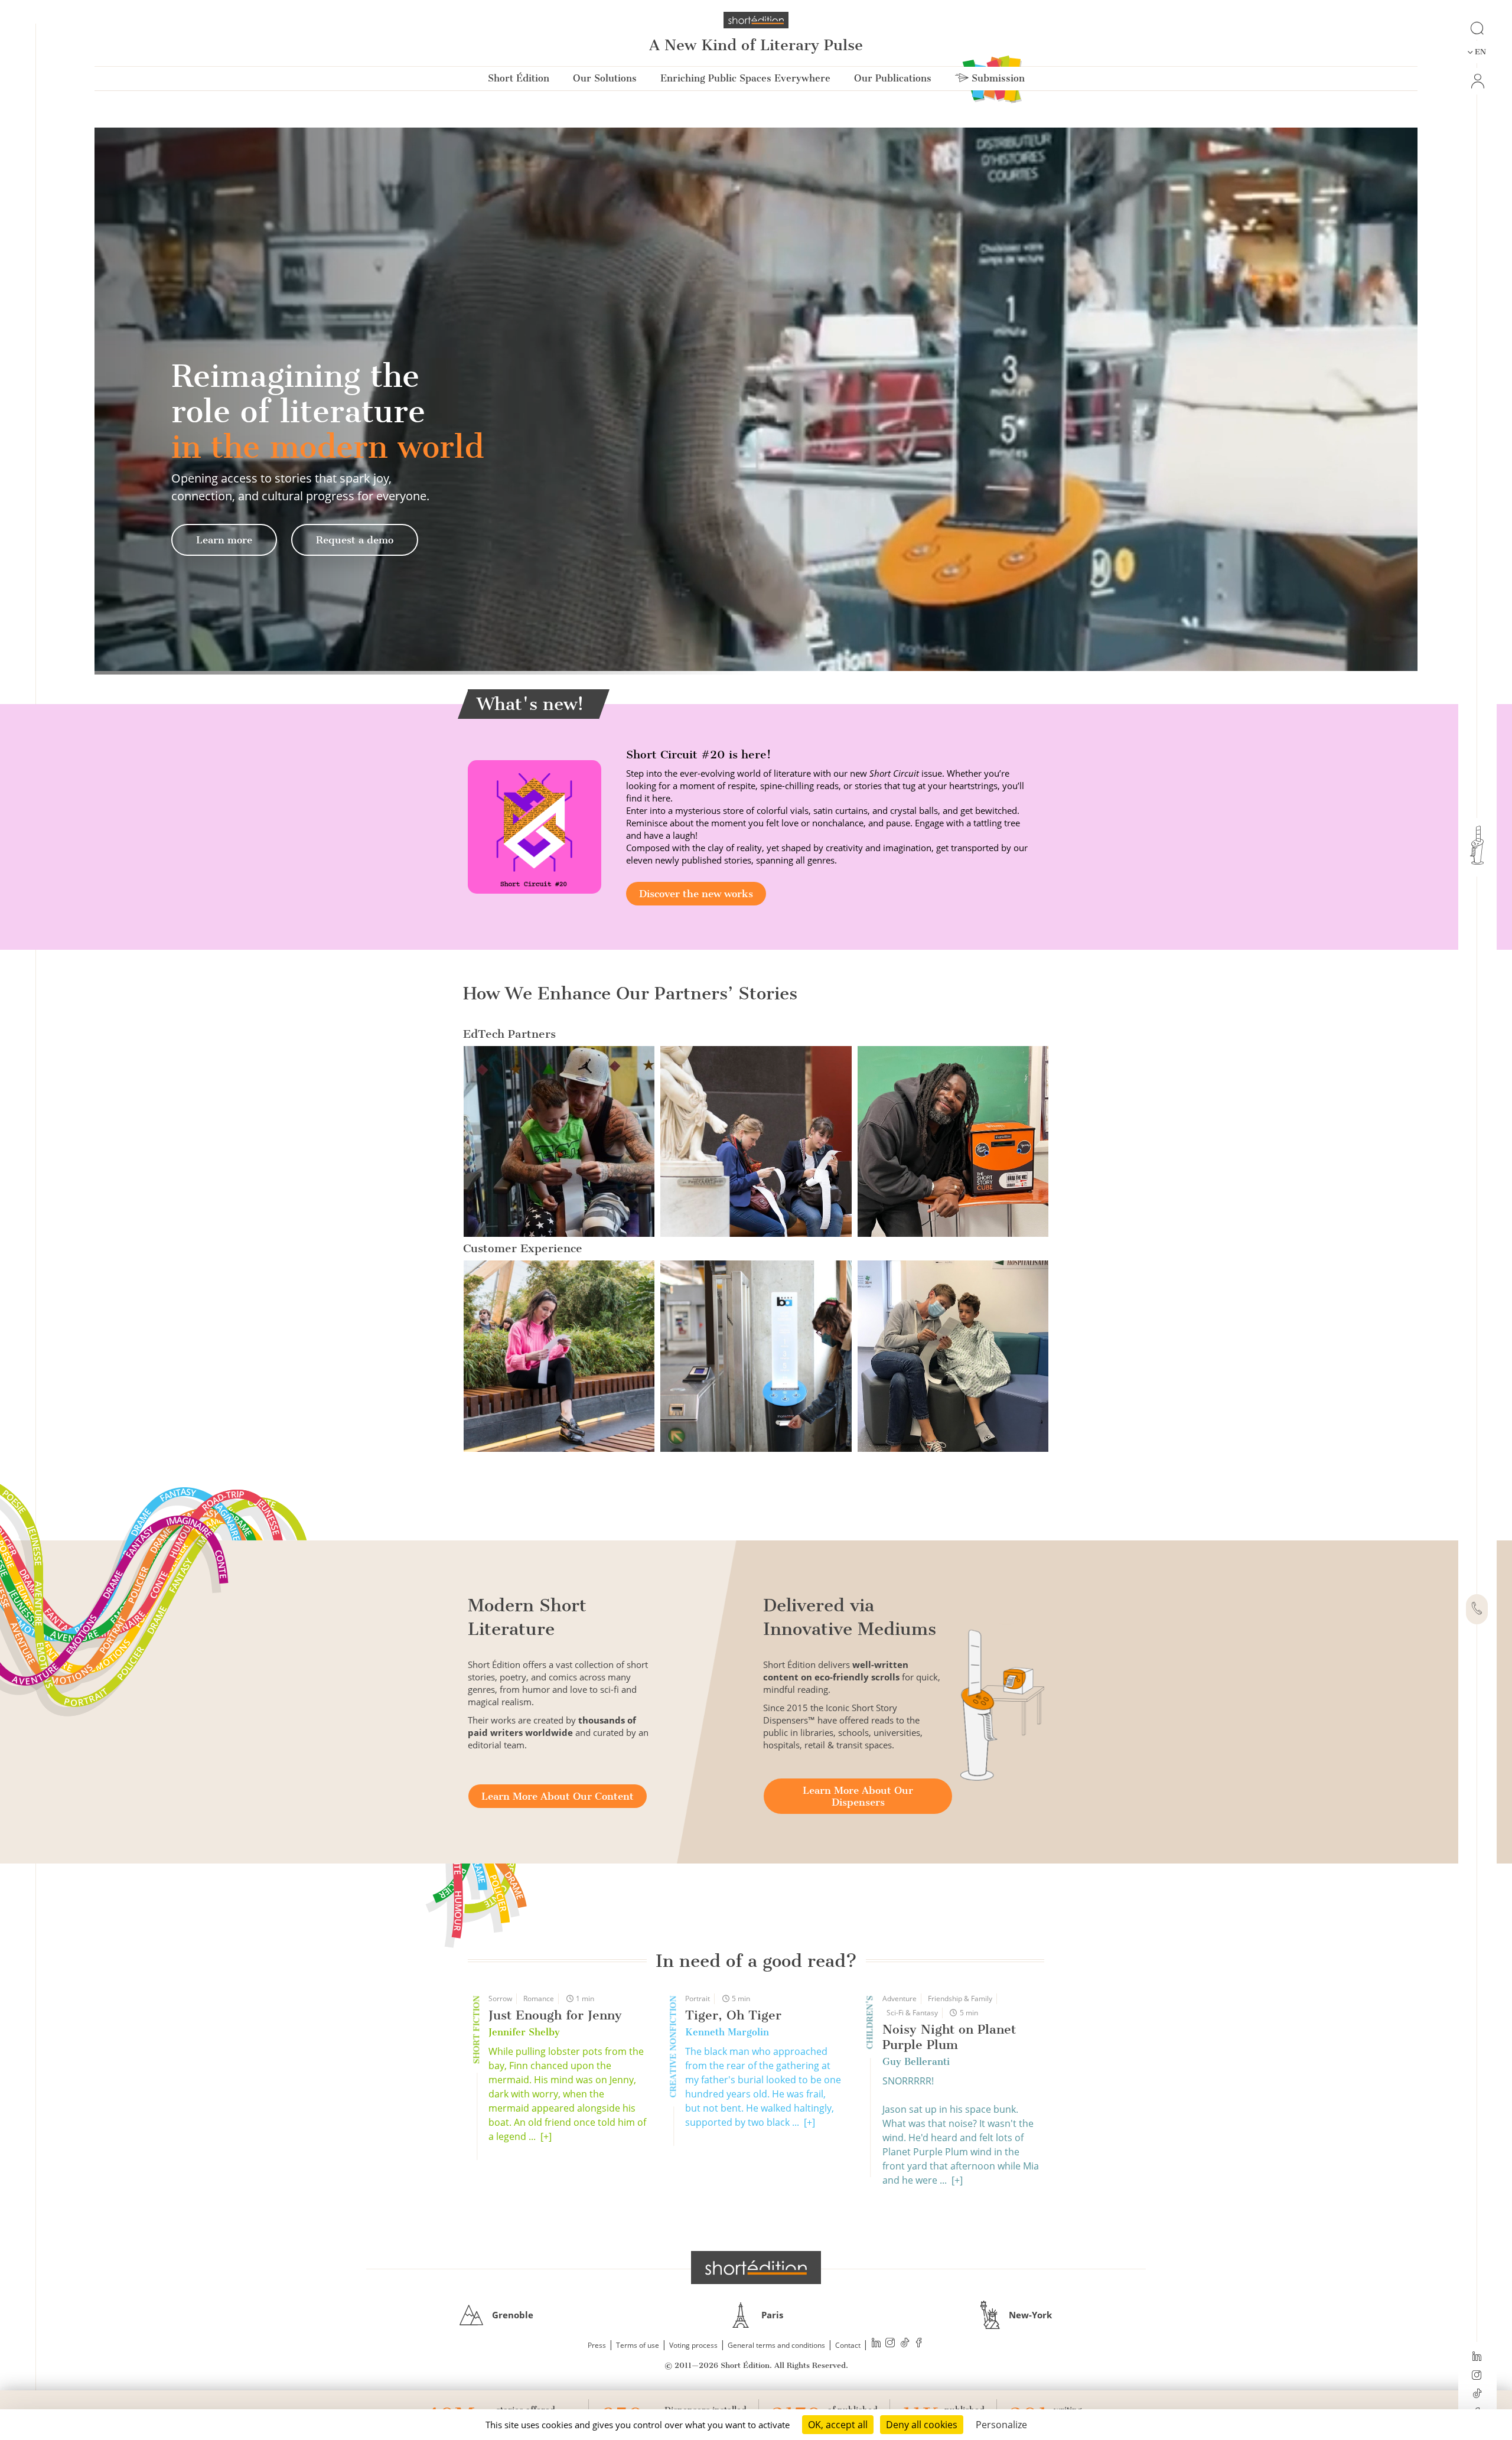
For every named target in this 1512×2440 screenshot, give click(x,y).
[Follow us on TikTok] (1477, 2395)
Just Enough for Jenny (555, 2015)
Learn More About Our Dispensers (858, 1796)
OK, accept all (838, 2425)
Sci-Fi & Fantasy (912, 2013)
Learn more (224, 540)
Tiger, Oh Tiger (733, 2015)
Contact (848, 2345)
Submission (997, 78)
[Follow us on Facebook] (919, 2344)
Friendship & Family (960, 1998)
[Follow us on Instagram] (1477, 2376)
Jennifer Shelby (524, 2032)
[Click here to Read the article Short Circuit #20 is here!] (535, 826)
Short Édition (519, 78)
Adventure (900, 1998)
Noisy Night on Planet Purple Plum (949, 2037)
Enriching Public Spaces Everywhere (745, 78)
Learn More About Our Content (558, 1796)
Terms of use (638, 2345)
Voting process (693, 2345)
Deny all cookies (922, 2425)
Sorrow (500, 1998)
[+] (546, 2136)
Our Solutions (605, 78)
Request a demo (355, 540)
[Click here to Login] (1477, 81)
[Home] (756, 20)
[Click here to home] (756, 2268)
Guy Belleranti (916, 2062)
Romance (539, 1998)
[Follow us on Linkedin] (1477, 2357)
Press (597, 2345)
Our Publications (893, 78)
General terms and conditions (776, 2345)
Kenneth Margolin (727, 2032)
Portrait (698, 1998)
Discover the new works (696, 894)
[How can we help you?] (1477, 1610)
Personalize (1001, 2425)
